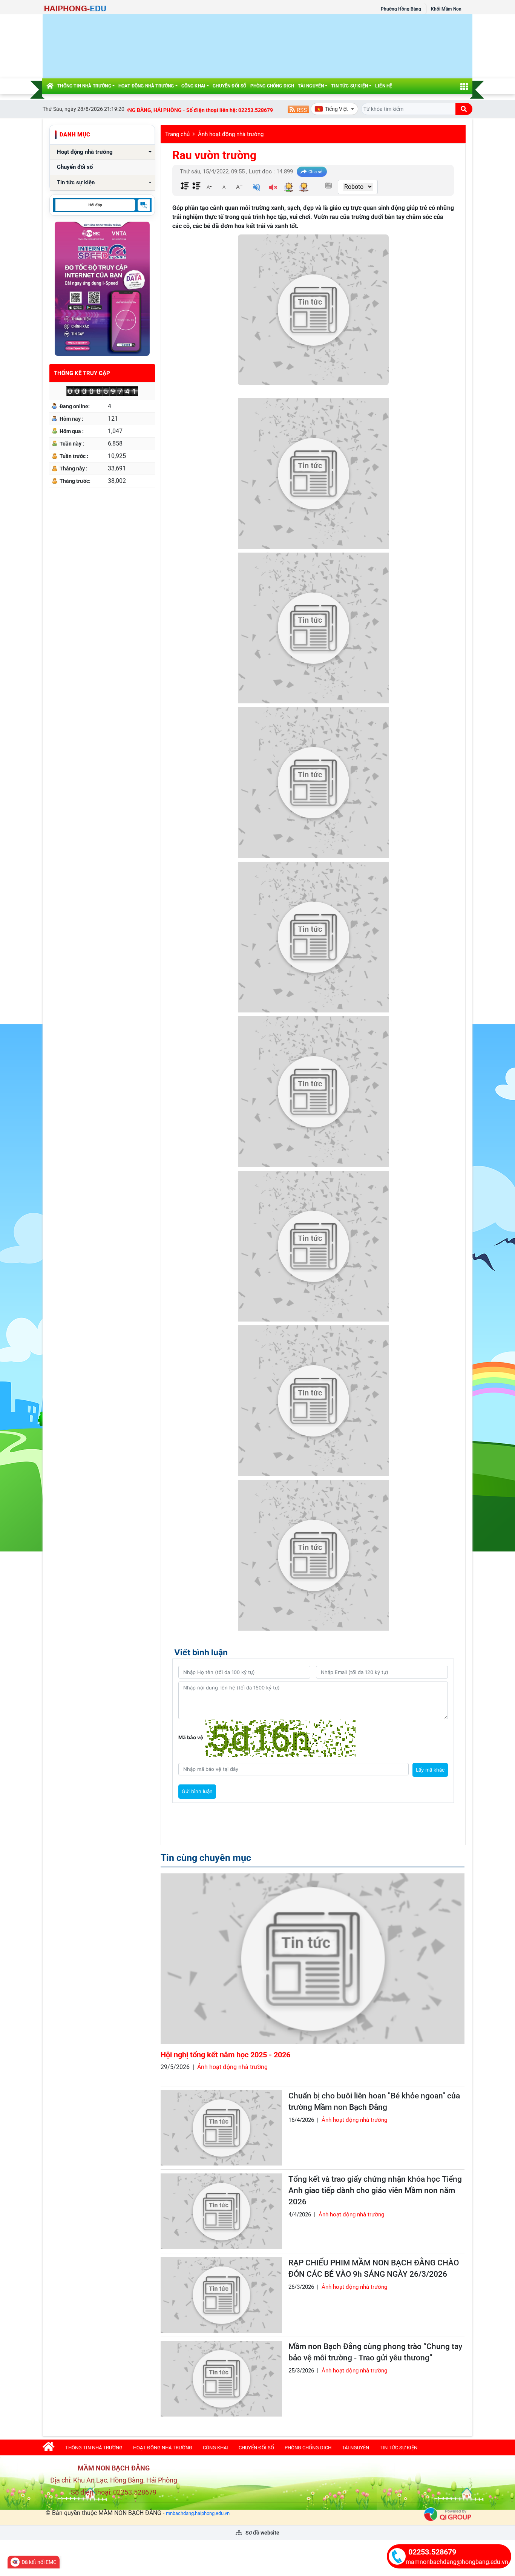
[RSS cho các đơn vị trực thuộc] (298, 109)
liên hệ (384, 86)
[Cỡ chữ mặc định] (224, 187)
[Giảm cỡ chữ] (209, 187)
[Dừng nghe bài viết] (273, 188)
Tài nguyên (311, 86)
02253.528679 (432, 2552)
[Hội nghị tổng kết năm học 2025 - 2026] (313, 1958)
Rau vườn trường (214, 155)
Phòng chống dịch (272, 86)
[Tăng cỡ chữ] (239, 187)
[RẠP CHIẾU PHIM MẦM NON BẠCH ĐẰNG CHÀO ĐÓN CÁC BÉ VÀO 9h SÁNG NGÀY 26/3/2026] (221, 2295)
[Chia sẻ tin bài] (312, 172)
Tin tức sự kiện (349, 86)
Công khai (194, 86)
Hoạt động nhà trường (146, 86)
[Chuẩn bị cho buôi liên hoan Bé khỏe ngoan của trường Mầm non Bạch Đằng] (221, 2128)
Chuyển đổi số (229, 86)
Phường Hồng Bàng (401, 9)
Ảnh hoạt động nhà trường (231, 134)
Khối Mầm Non (446, 9)
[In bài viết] (328, 185)
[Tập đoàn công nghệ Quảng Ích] (448, 2514)
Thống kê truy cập (82, 373)
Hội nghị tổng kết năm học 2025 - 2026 (225, 2055)
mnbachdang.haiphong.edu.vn (198, 2513)
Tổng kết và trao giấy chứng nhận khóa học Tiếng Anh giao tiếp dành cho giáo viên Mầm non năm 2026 (375, 2190)
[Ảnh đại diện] (313, 310)
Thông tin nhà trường (84, 86)
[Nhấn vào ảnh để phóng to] (313, 473)
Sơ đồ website (262, 2533)
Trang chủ (177, 134)
